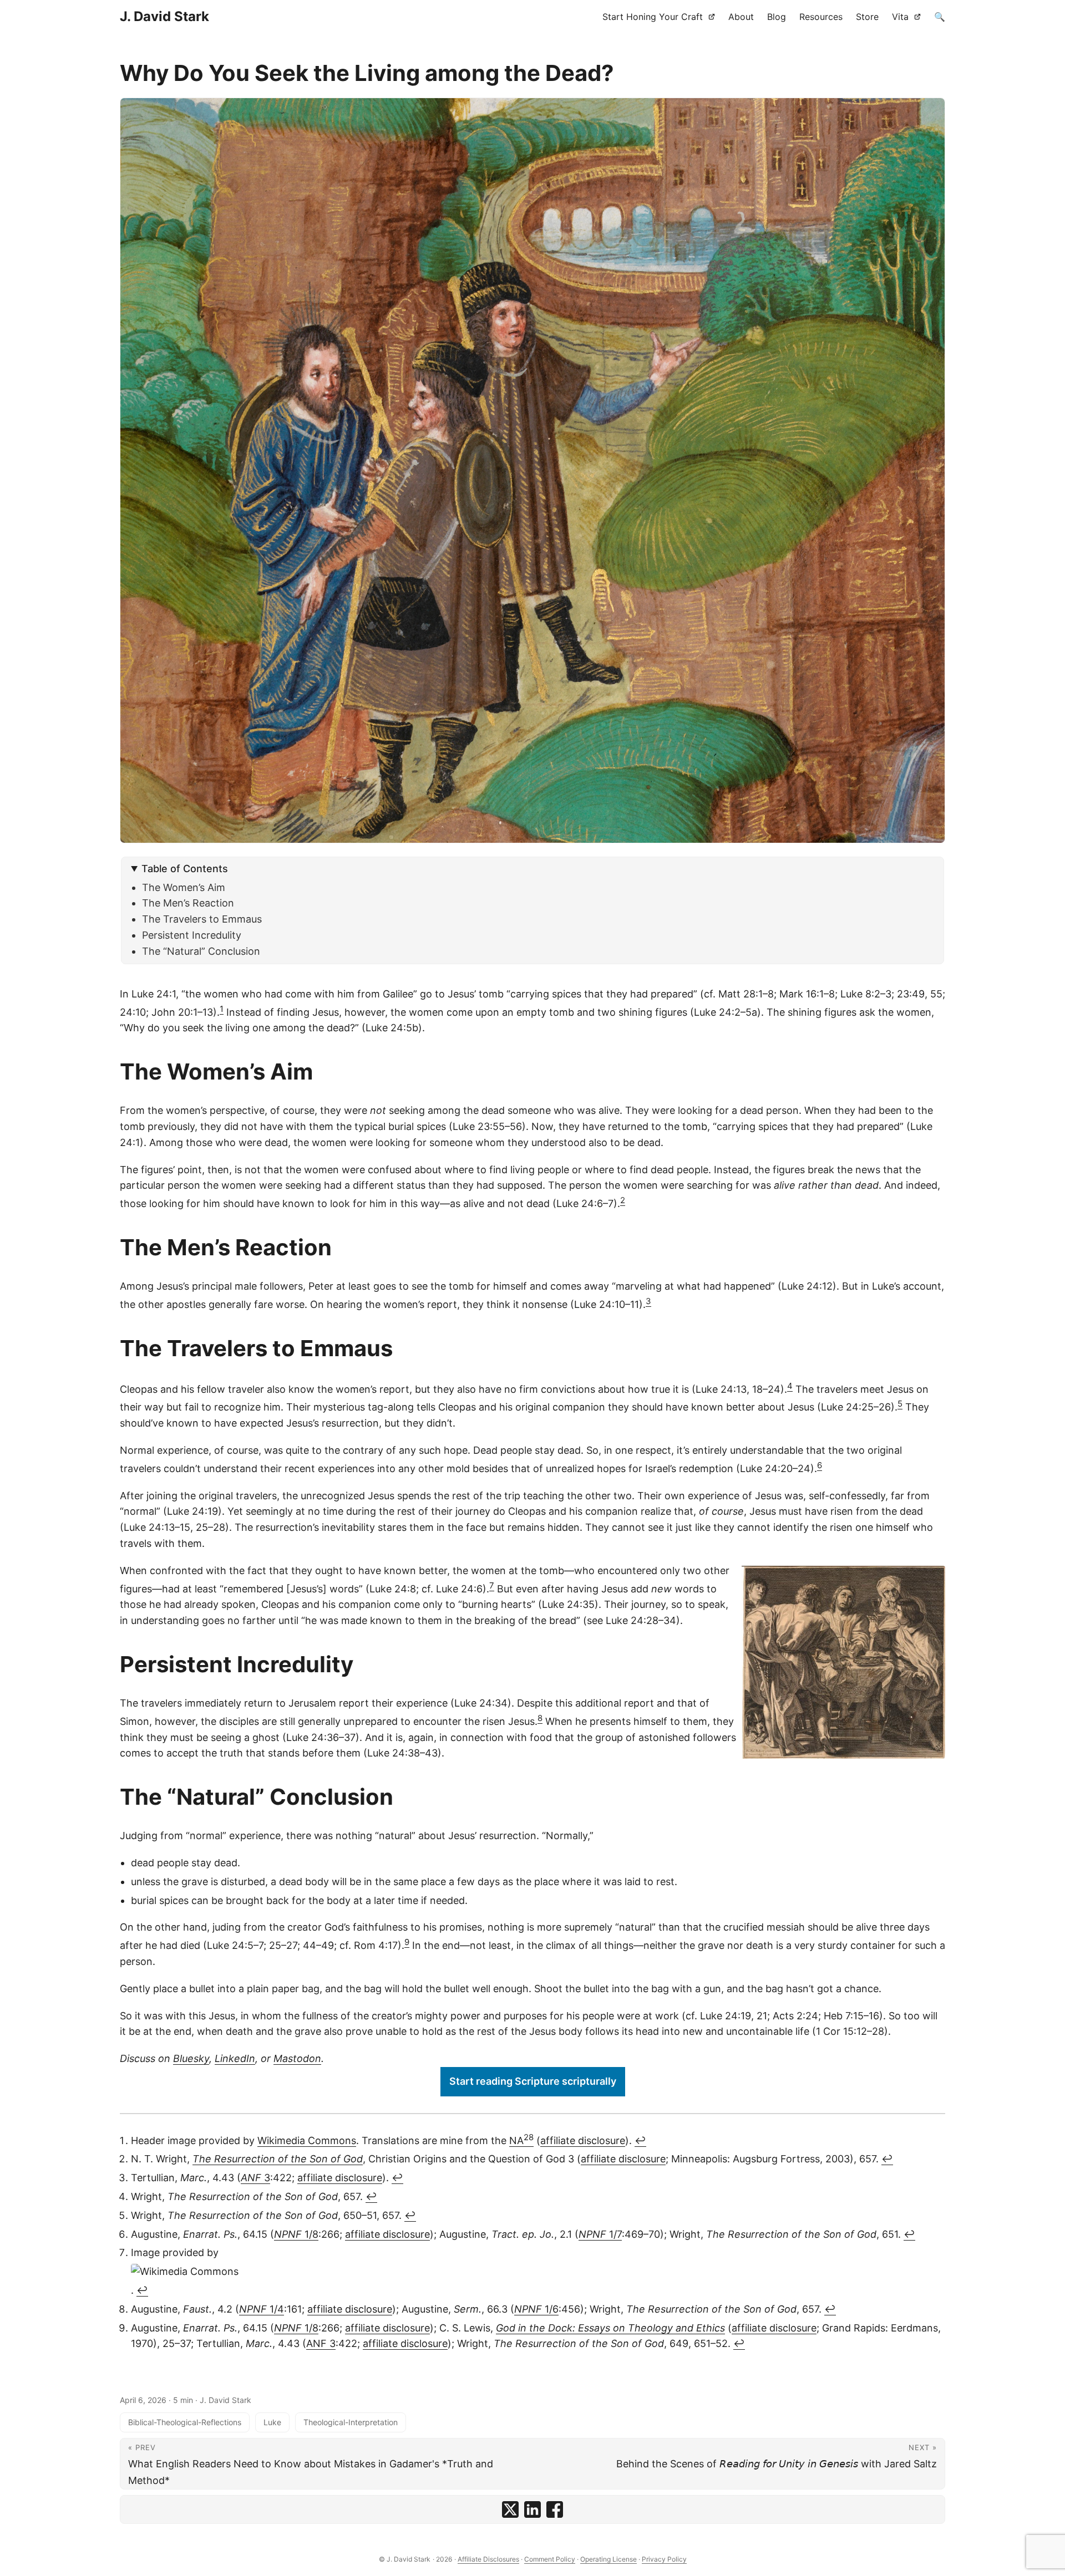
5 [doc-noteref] (900, 1404)
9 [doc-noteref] (407, 1942)
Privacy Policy (664, 2559)
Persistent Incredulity (192, 935)
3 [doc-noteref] (648, 1301)
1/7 (600, 2234)
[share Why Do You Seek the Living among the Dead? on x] (510, 2509)
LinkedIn (235, 2058)
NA (521, 2140)
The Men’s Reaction (188, 903)
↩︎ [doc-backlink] (640, 2140)
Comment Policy (550, 2559)
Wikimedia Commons (307, 2140)
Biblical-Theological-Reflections (185, 2422)
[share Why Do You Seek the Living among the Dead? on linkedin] (532, 2509)
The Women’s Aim (184, 887)
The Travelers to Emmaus (202, 919)
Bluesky (191, 2058)
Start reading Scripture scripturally (533, 2081)
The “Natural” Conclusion (201, 951)
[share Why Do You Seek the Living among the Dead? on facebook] (555, 2509)
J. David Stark (164, 16)
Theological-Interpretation (351, 2422)
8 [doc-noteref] (540, 1718)
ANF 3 (321, 2343)
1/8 (296, 2234)
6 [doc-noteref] (820, 1465)
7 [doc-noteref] (492, 1585)
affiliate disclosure (583, 2140)
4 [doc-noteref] (790, 1386)
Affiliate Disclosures (488, 2559)
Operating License (608, 2559)
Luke (272, 2422)
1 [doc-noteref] (222, 1009)
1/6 (536, 2309)
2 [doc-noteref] (623, 1200)
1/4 (262, 2309)
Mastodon (297, 2058)
